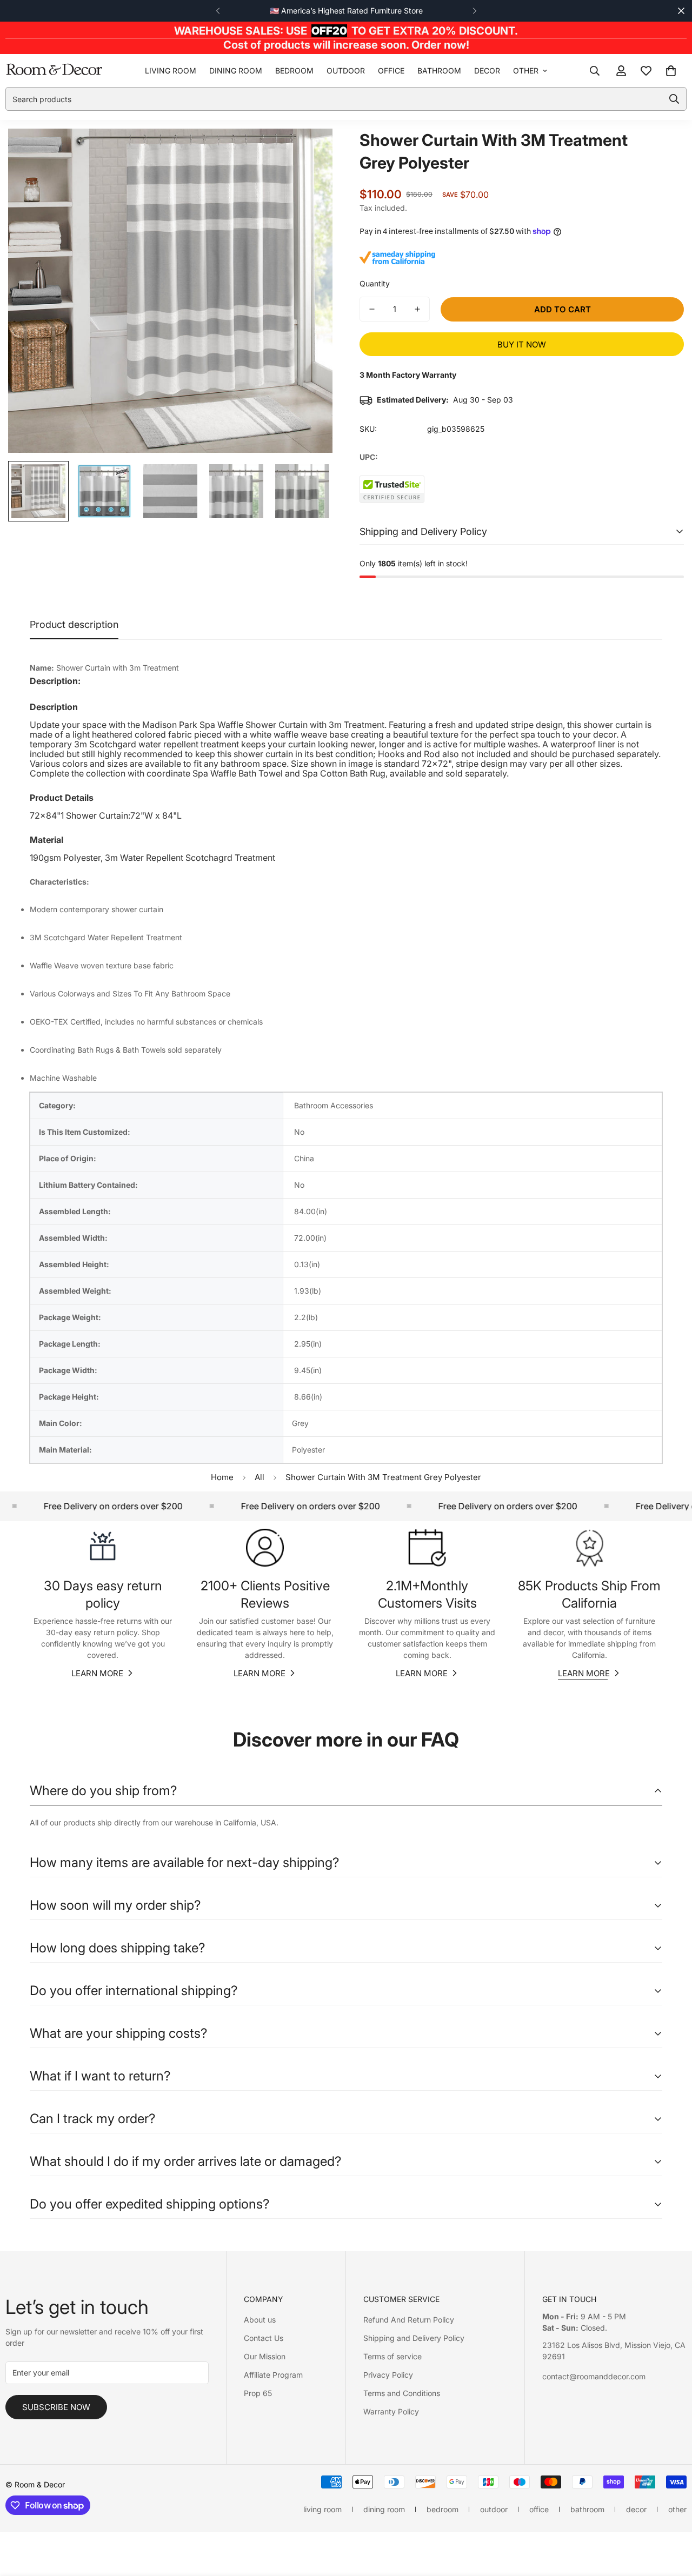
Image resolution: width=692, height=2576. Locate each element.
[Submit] (674, 99)
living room (171, 71)
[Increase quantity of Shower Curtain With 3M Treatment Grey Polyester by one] (417, 309)
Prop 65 (258, 2393)
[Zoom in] (310, 152)
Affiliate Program (273, 2375)
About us (260, 2320)
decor (487, 71)
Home (222, 1477)
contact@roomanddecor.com (594, 2376)
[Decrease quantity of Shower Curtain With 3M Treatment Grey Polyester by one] (372, 309)
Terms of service (392, 2356)
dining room (236, 71)
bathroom (439, 71)
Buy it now (522, 344)
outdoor (346, 71)
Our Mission (265, 2356)
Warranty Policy (391, 2411)
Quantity (375, 283)
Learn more (97, 1673)
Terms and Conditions (402, 2393)
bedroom (294, 71)
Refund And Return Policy (409, 2320)
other (526, 71)
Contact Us (264, 2338)
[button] (671, 71)
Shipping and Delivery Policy (414, 2338)
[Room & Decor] (54, 71)
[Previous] (218, 11)
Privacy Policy (388, 2375)
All (259, 1477)
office (391, 71)
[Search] (595, 71)
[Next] (474, 11)
